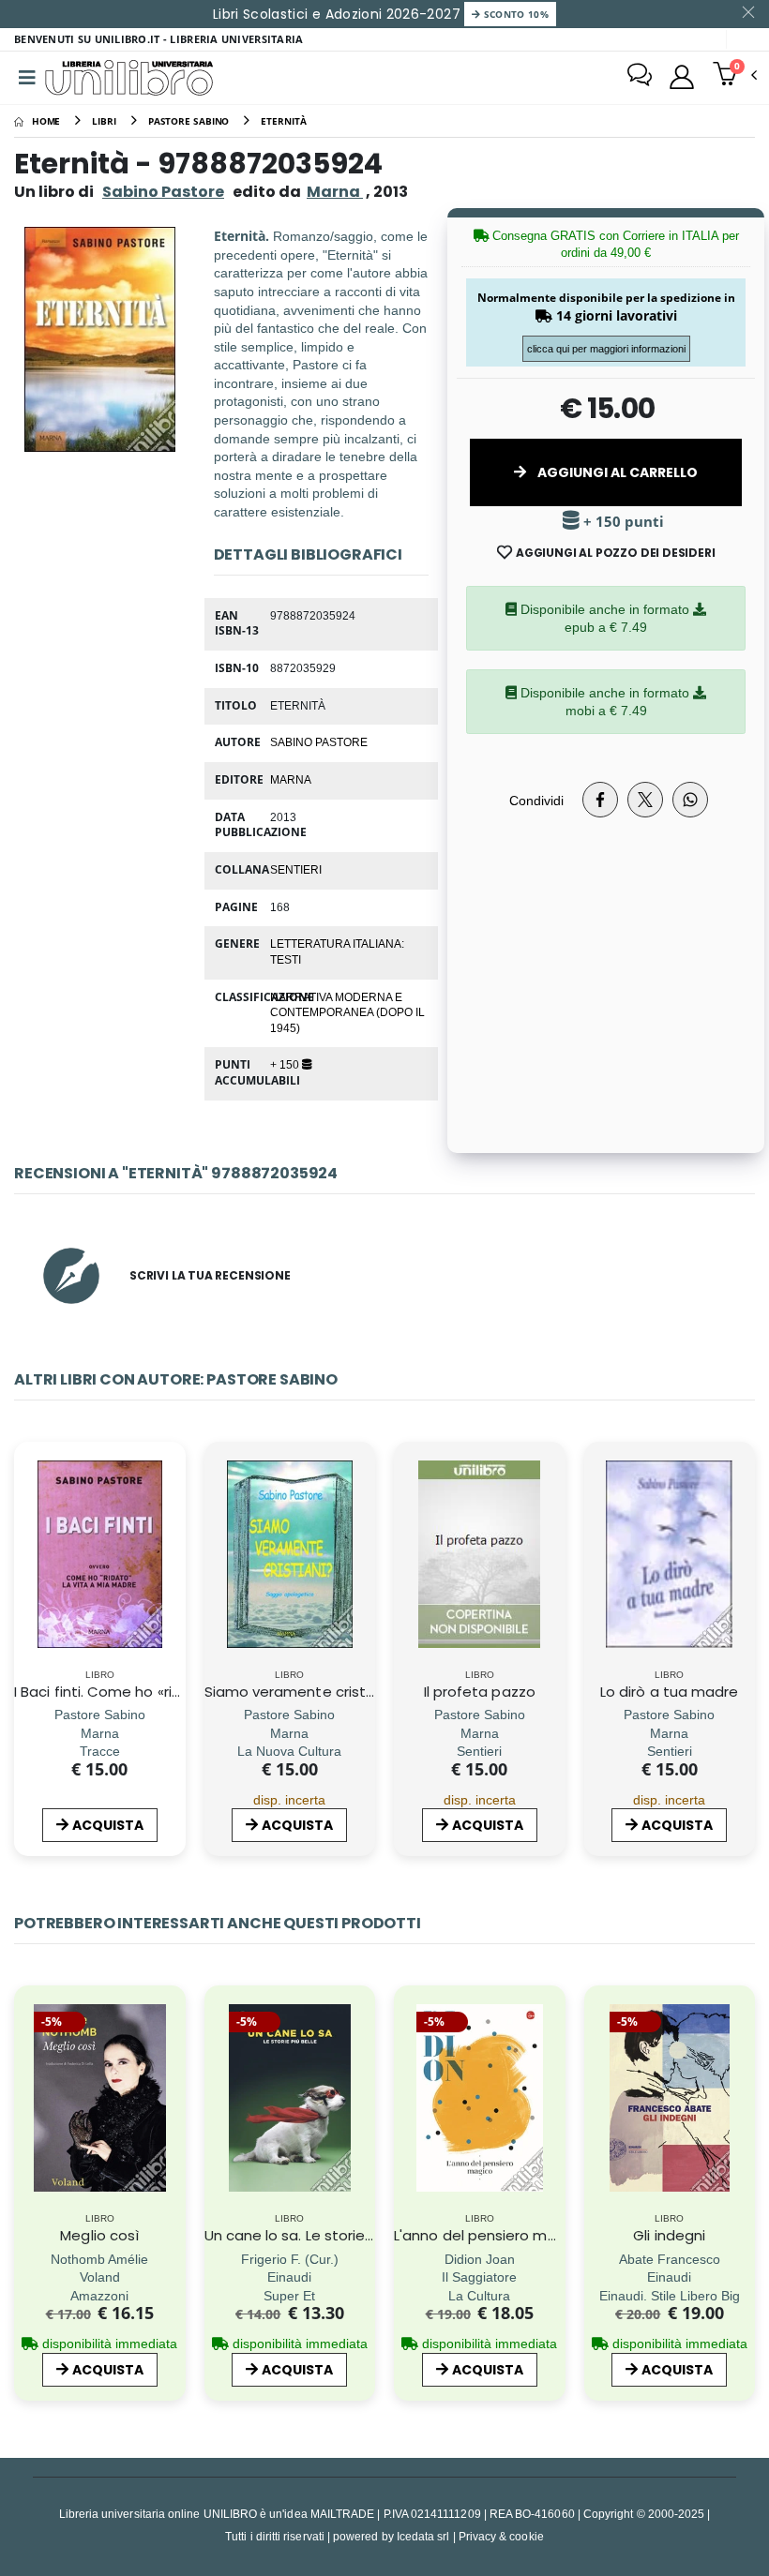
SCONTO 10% (514, 14)
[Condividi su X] (645, 800)
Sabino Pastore (163, 192)
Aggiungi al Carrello (616, 472)
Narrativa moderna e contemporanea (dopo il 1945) (347, 1012)
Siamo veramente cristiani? (301, 1692)
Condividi (536, 800)
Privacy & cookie (501, 2536)
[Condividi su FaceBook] (600, 800)
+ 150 (286, 1064)
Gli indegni (669, 2235)
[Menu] (27, 78)
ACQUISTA (108, 1825)
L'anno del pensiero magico (490, 2235)
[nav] (27, 2124)
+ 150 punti (622, 522)
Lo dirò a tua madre (669, 1692)
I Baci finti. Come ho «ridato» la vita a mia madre (184, 1692)
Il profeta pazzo (480, 1692)
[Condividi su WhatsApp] (690, 800)
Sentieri (296, 869)
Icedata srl (423, 2536)
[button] (735, 76)
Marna (291, 779)
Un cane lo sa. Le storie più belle (317, 2235)
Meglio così (99, 2235)
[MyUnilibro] (682, 77)
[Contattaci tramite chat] (640, 77)
